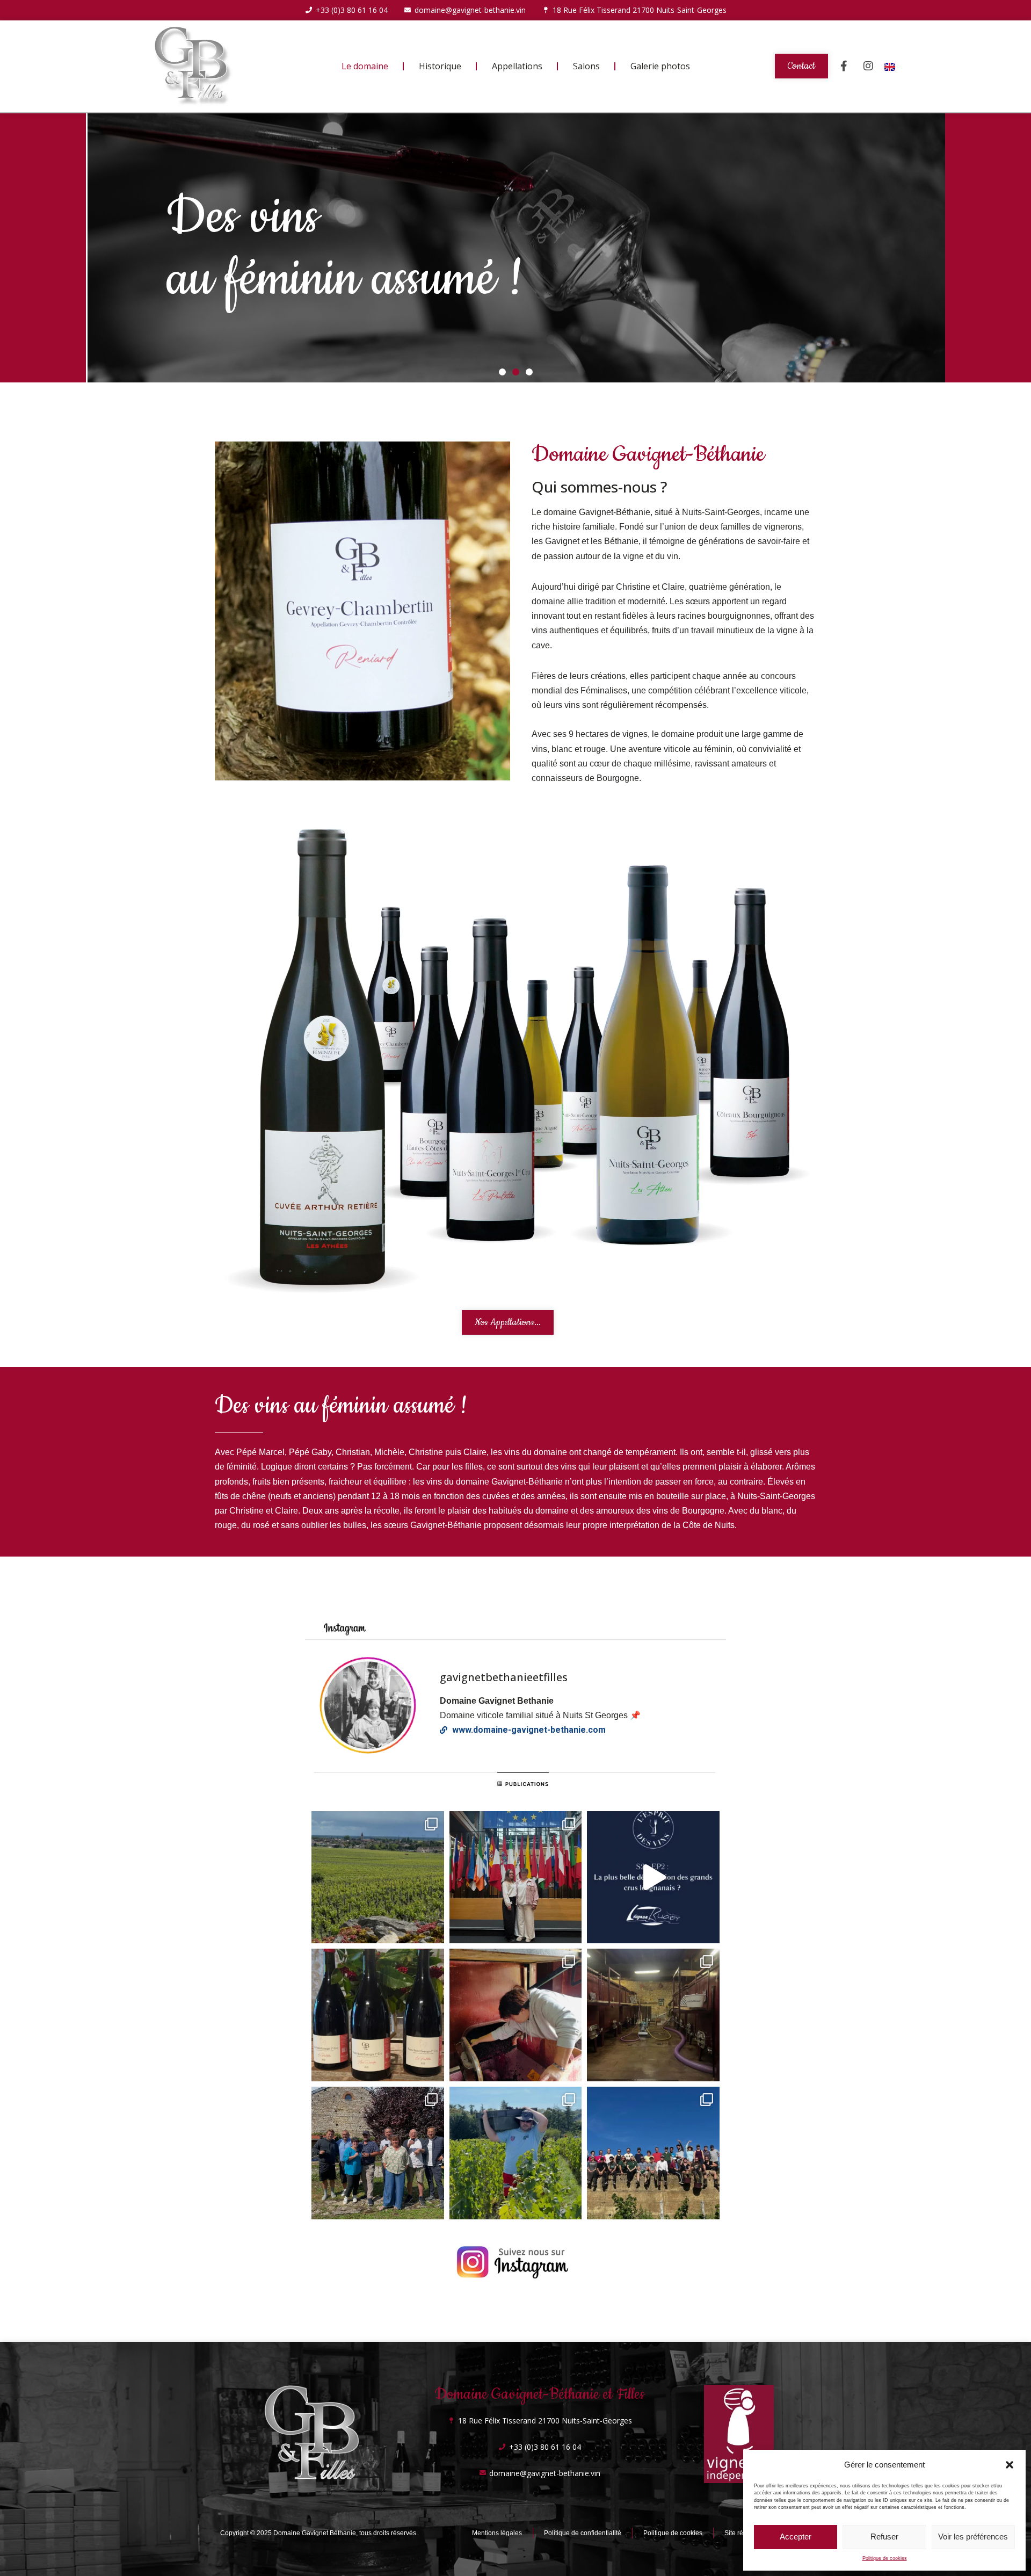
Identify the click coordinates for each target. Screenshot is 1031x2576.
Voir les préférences (973, 2537)
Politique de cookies (885, 2558)
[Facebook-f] (844, 66)
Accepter (796, 2537)
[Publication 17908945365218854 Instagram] (516, 2153)
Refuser (884, 2537)
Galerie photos (660, 66)
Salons (586, 66)
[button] (1010, 2465)
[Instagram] (868, 66)
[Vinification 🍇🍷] (653, 2015)
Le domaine (365, 66)
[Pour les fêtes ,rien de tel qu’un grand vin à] (378, 2015)
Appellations (517, 66)
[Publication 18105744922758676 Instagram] (378, 1877)
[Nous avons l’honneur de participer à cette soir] (653, 1877)
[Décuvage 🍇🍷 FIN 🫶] (516, 2015)
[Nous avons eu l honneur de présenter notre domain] (516, 1877)
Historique (440, 66)
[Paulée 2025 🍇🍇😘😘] (378, 2153)
